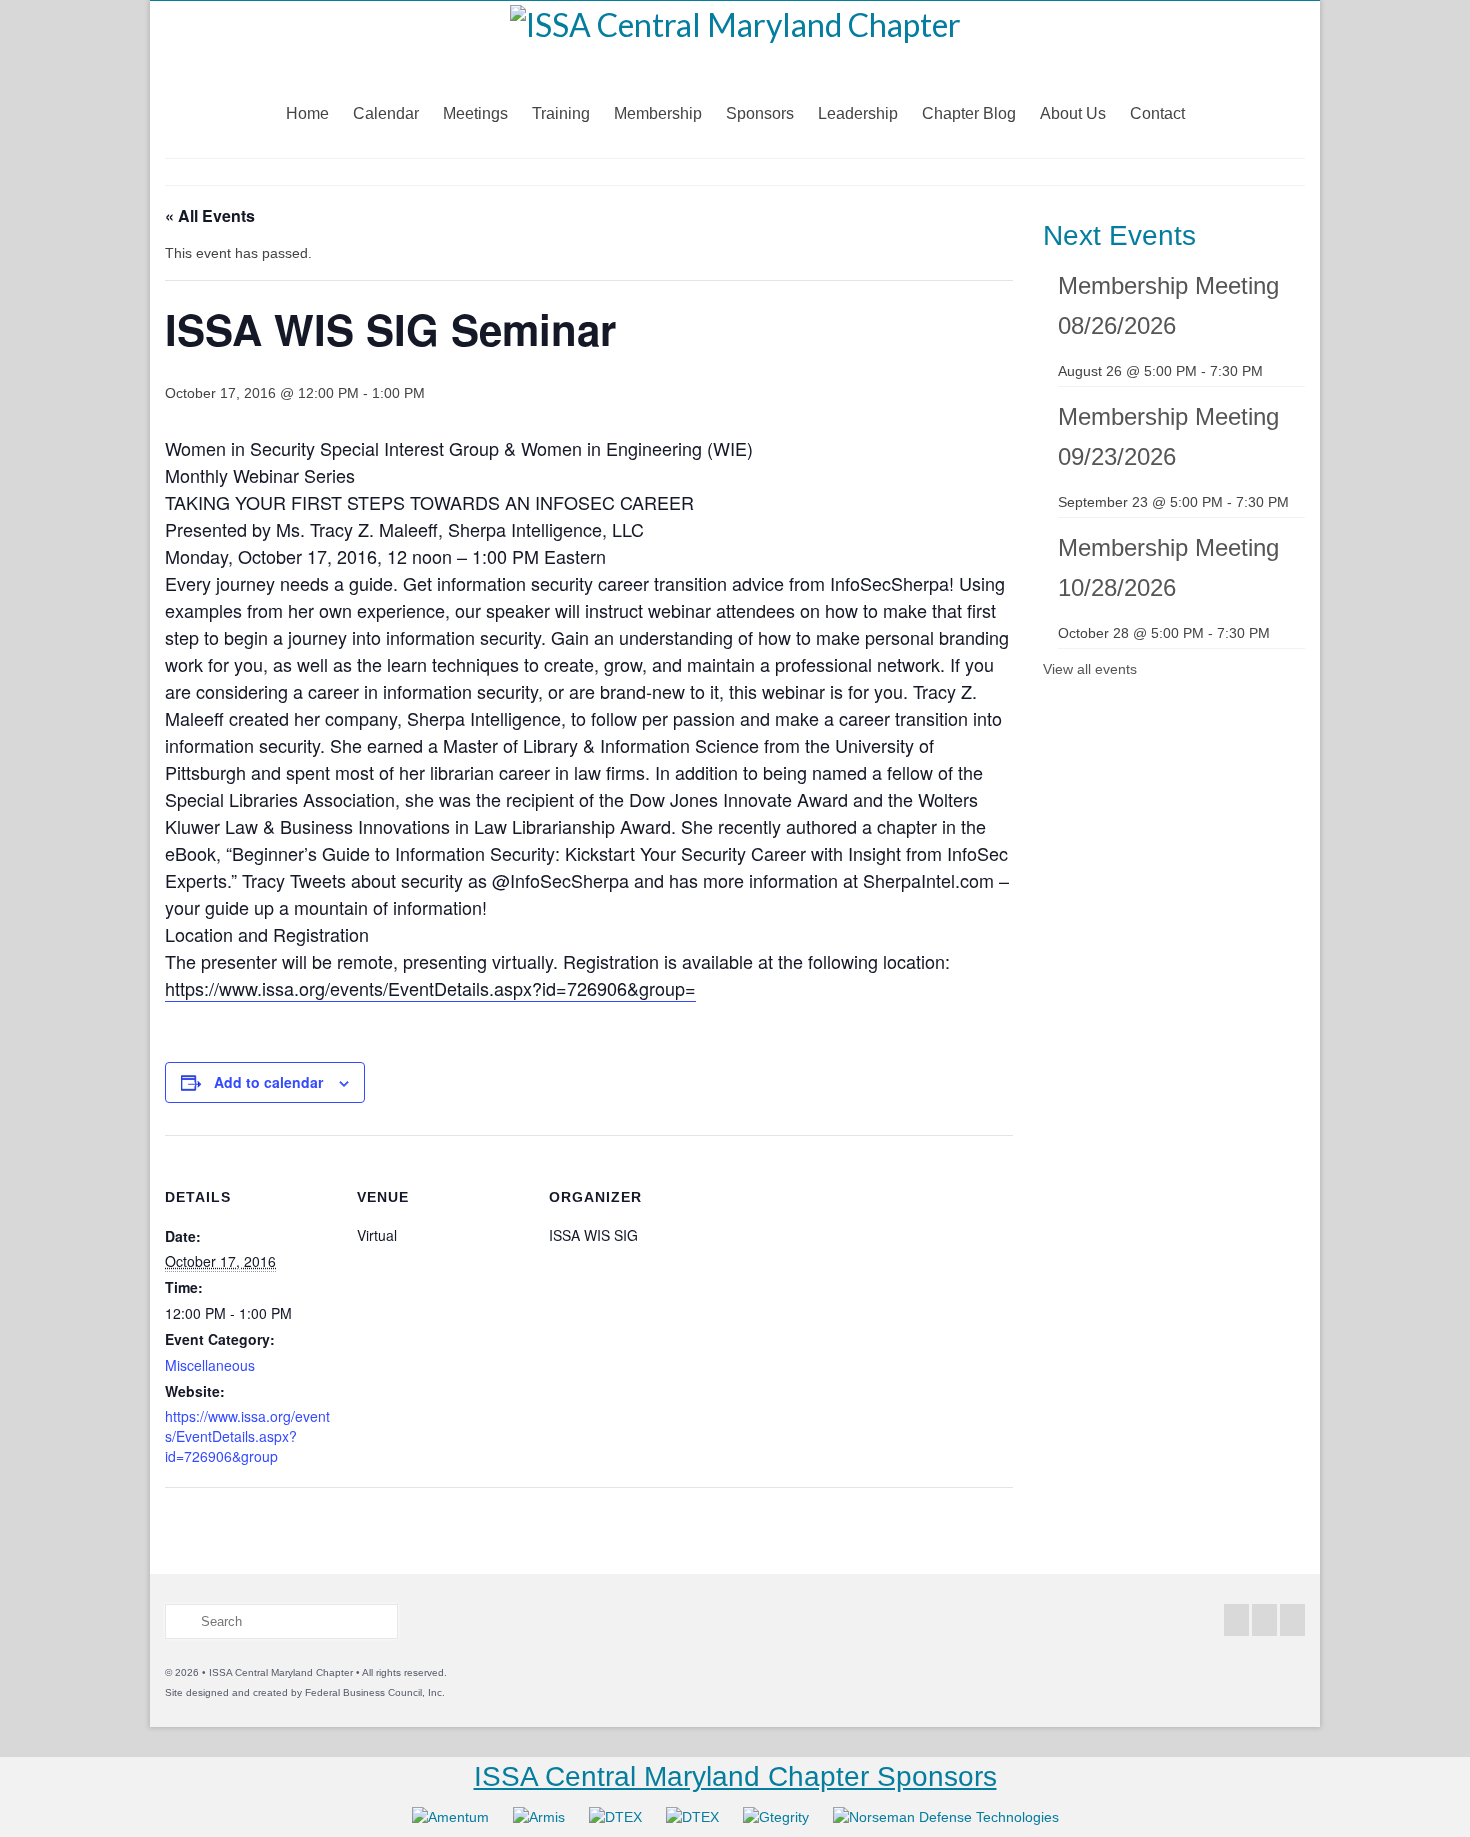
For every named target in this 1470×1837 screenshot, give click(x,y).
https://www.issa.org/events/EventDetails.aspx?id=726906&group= (430, 988)
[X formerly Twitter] (1264, 1619)
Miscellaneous (210, 1365)
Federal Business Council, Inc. (375, 1692)
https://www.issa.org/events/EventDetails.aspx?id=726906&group (247, 1436)
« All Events (210, 215)
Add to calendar (268, 1082)
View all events (1090, 669)
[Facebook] (1236, 1619)
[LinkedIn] (1292, 1619)
